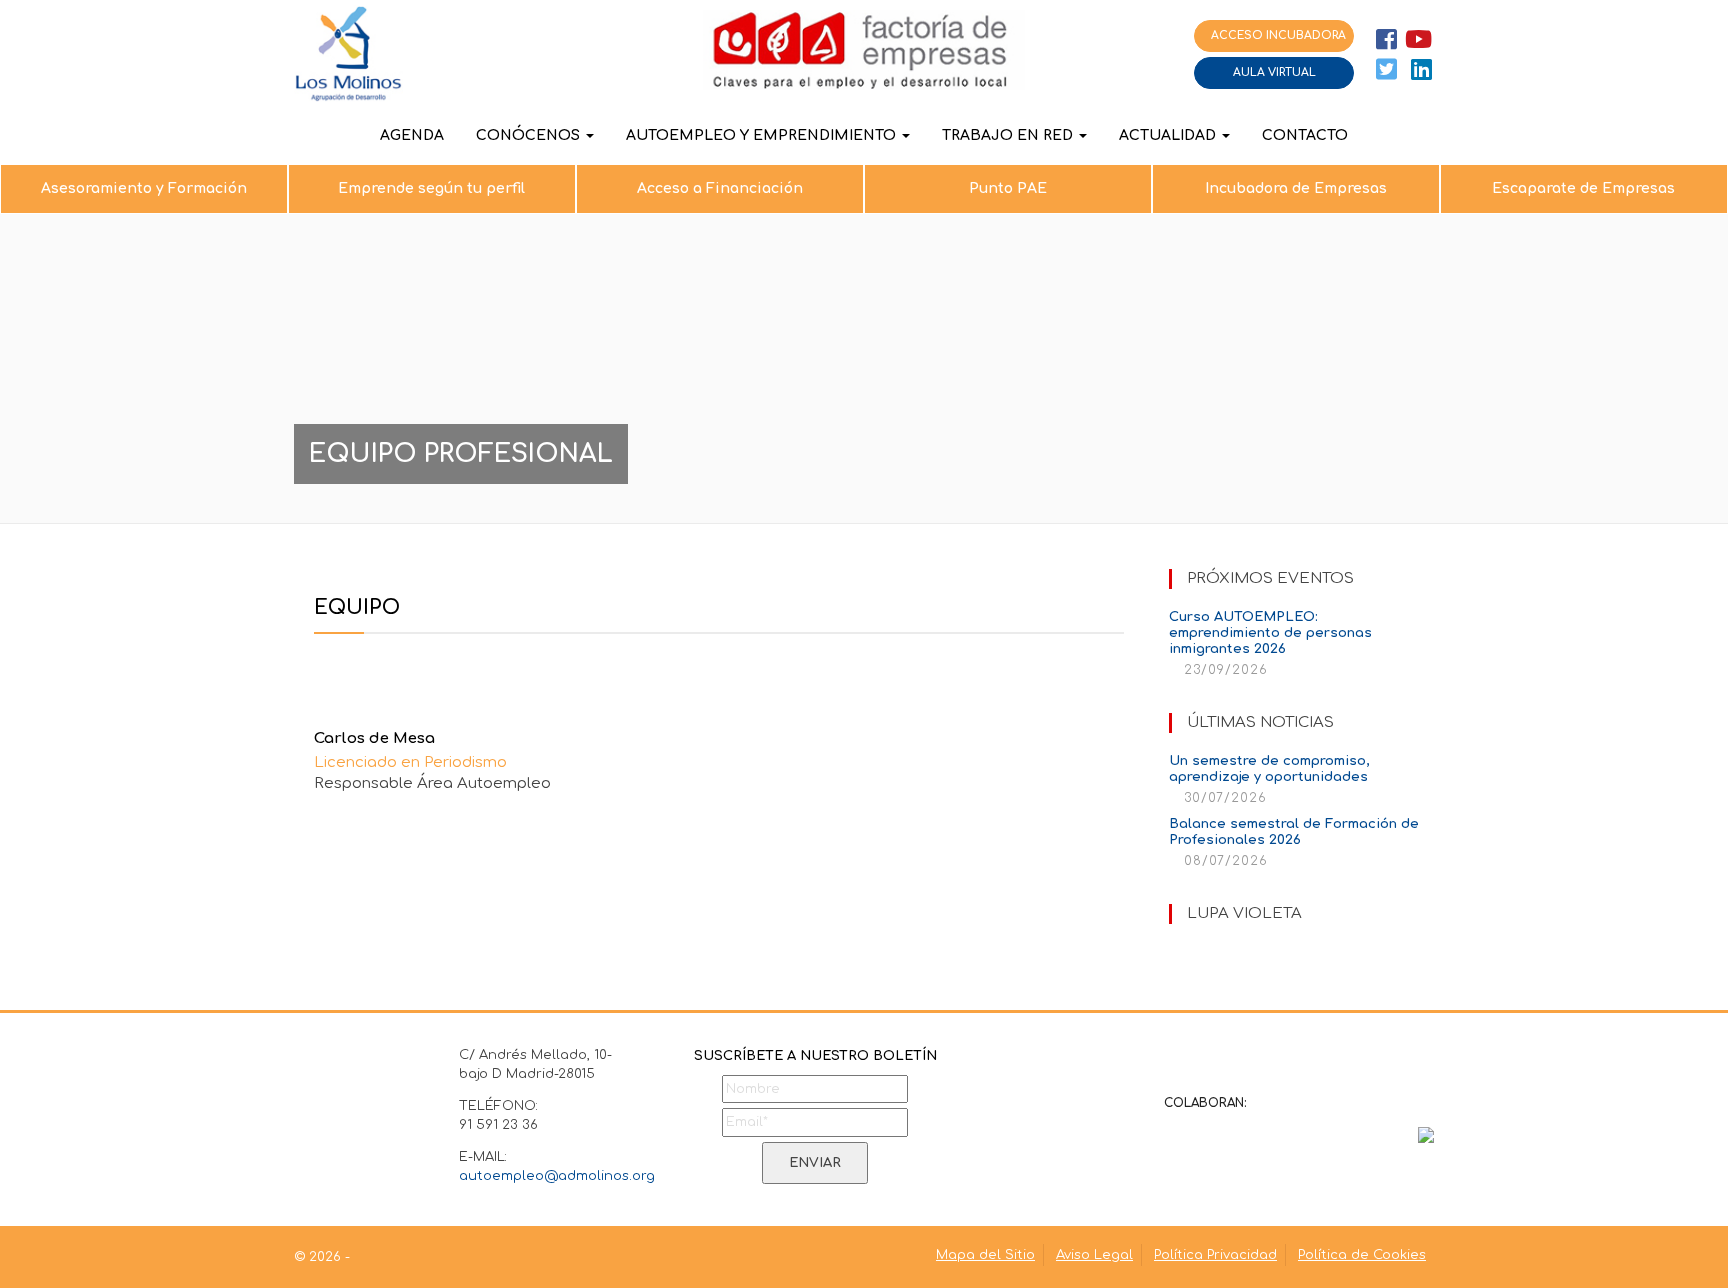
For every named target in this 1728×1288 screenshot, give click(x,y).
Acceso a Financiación (720, 188)
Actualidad (1169, 135)
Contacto (1305, 135)
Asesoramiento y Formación (144, 188)
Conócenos (530, 135)
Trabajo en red (1009, 135)
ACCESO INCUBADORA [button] (1278, 35)
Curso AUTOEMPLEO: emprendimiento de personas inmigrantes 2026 (1270, 633)
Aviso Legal (1094, 1255)
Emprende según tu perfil (431, 188)
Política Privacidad (1215, 1255)
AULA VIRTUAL (1274, 72)
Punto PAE (1008, 188)
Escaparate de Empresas (1583, 188)
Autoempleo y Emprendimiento (763, 135)
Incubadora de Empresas (1296, 188)
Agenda (412, 135)
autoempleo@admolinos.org (557, 1176)
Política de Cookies (1362, 1255)
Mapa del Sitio (985, 1255)
